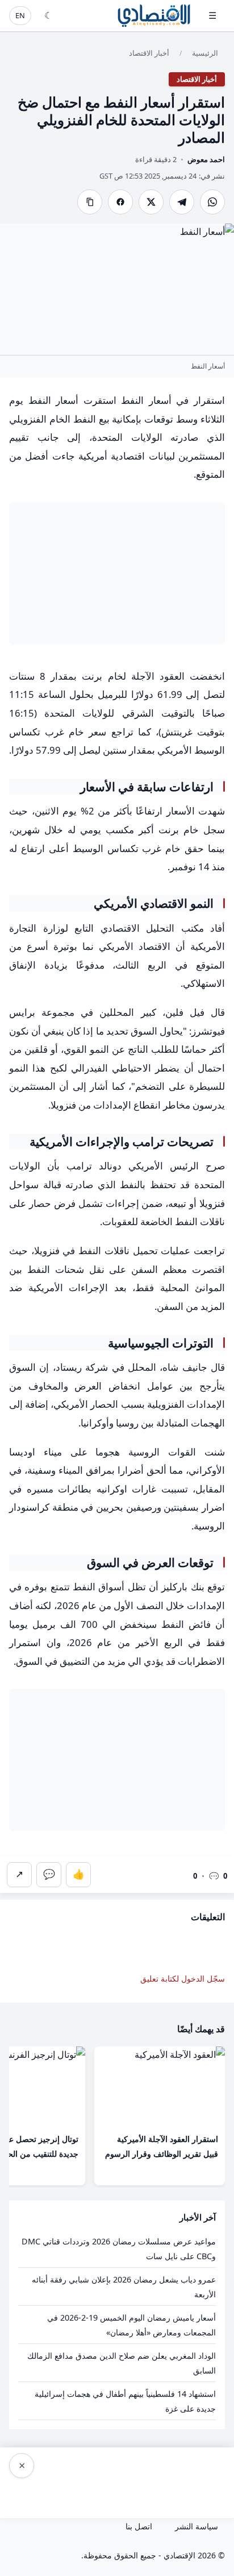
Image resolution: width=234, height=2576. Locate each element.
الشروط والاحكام (189, 2492)
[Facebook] (120, 202)
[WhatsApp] (212, 202)
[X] (151, 202)
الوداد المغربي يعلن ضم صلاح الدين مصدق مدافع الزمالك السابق (122, 2363)
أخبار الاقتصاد (149, 53)
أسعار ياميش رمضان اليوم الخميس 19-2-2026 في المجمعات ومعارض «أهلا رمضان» (131, 2325)
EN (20, 15)
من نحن (43, 2492)
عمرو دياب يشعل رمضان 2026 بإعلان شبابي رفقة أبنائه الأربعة (124, 2287)
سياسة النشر (197, 2526)
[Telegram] (182, 202)
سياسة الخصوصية (108, 2492)
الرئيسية (205, 53)
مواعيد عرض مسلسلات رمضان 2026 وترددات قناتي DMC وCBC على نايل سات (119, 2249)
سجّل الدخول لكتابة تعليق (183, 1978)
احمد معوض (206, 159)
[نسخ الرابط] (90, 202)
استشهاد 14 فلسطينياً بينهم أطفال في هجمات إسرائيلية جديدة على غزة (125, 2401)
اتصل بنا (139, 2526)
